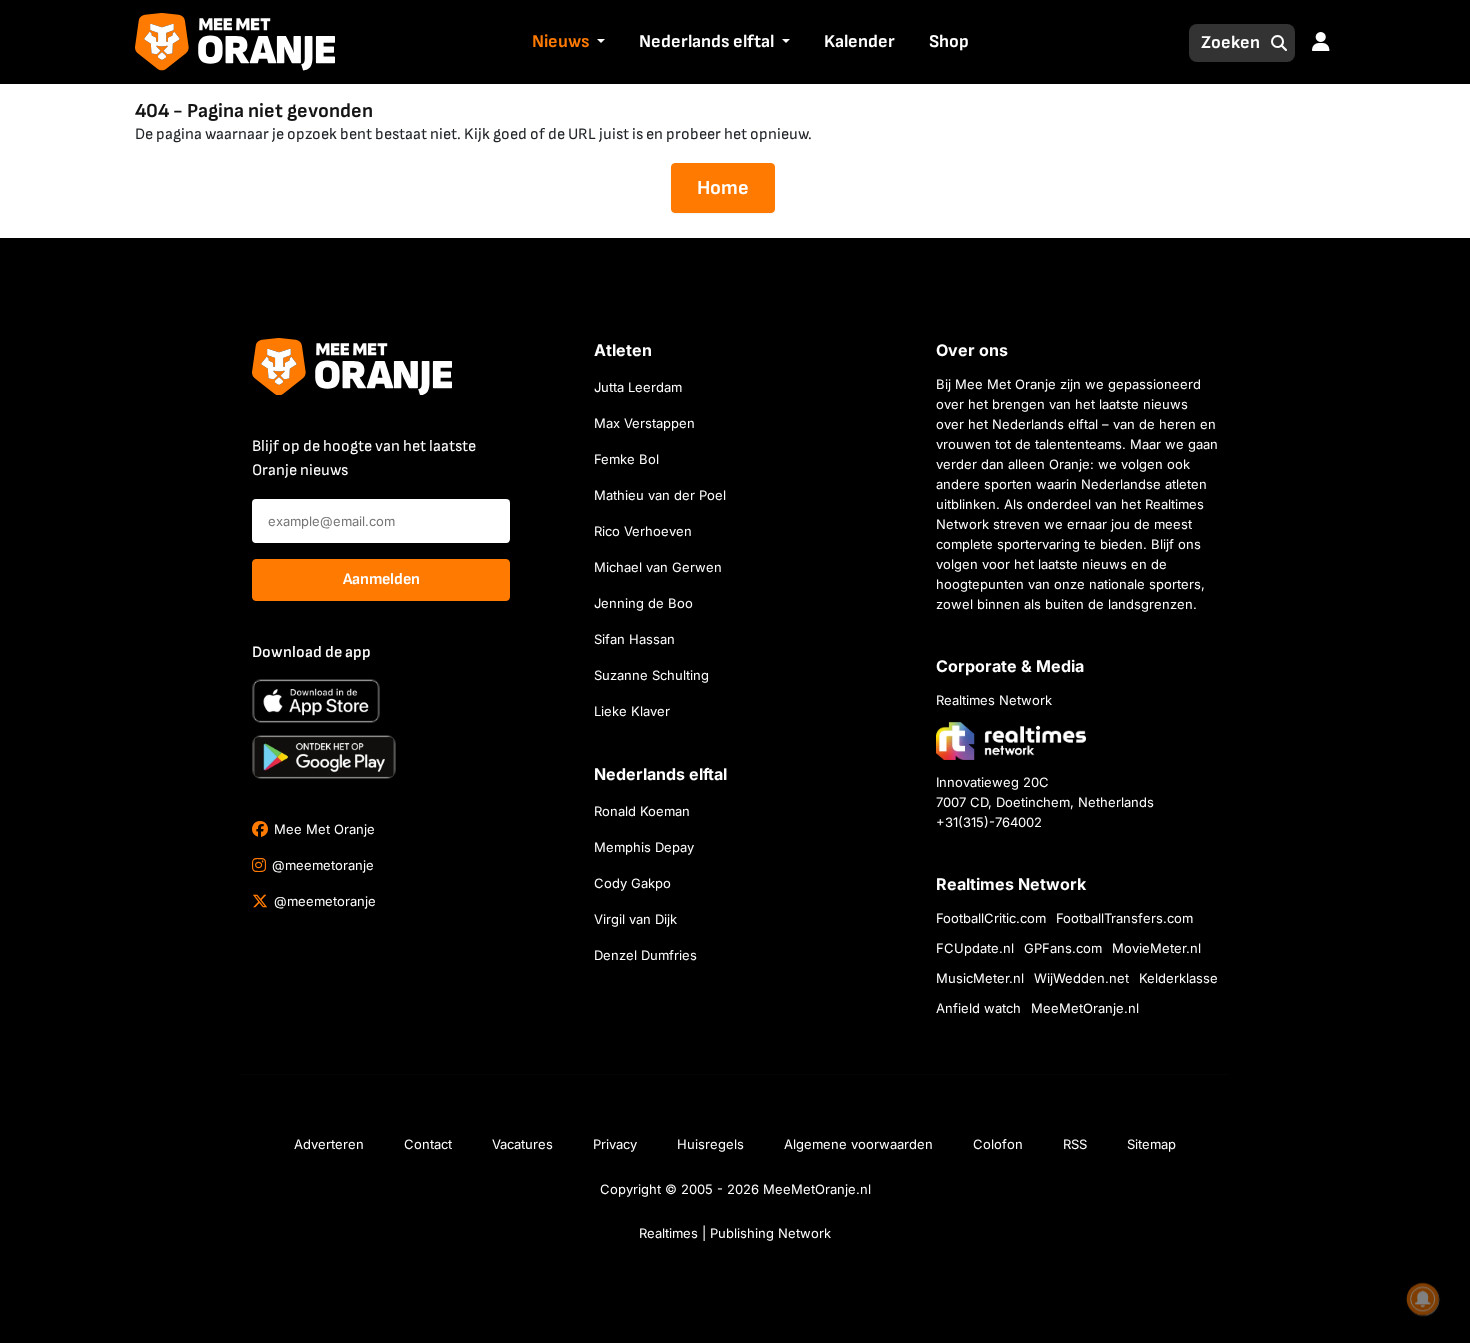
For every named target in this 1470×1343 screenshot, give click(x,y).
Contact (428, 1144)
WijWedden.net (1081, 978)
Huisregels (710, 1144)
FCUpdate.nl (975, 948)
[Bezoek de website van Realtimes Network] (1011, 740)
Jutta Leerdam (638, 387)
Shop (949, 41)
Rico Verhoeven (643, 531)
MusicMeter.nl (980, 978)
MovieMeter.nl (1156, 948)
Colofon (998, 1144)
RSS (1075, 1144)
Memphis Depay (644, 847)
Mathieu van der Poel (660, 495)
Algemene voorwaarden (858, 1144)
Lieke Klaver (632, 711)
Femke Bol (626, 459)
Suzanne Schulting (651, 675)
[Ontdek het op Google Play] (324, 757)
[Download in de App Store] (316, 701)
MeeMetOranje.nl (1085, 1008)
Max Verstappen (644, 423)
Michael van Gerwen (658, 567)
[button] (599, 43)
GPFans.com (1063, 948)
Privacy (615, 1144)
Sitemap (1151, 1144)
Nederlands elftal (706, 41)
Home (723, 188)
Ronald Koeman (642, 811)
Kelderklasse (1178, 978)
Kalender (859, 41)
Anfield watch (978, 1008)
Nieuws (560, 41)
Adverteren (329, 1144)
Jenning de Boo (643, 603)
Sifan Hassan (634, 639)
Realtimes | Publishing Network (735, 1233)
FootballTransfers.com (1124, 918)
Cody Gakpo (632, 883)
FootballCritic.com (991, 918)
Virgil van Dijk (635, 919)
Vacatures (522, 1144)
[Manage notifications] (1423, 1299)
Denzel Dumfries (645, 955)
